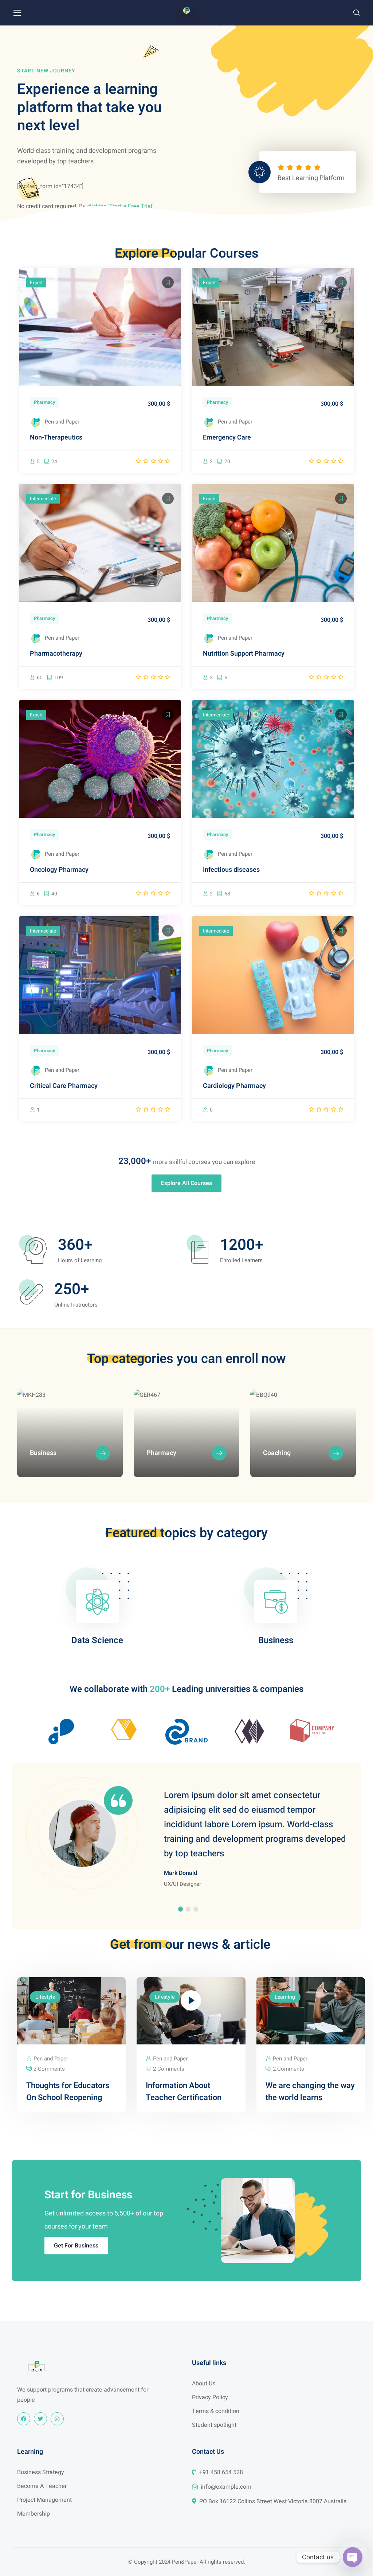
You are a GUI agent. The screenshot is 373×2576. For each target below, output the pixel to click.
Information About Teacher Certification (184, 2092)
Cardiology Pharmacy (234, 1086)
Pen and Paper (62, 422)
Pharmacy (44, 402)
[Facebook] (24, 2419)
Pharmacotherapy (56, 654)
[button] (356, 13)
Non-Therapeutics (56, 438)
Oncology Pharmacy (59, 870)
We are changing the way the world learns (310, 2092)
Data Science (97, 1640)
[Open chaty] (353, 2557)
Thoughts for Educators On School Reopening (68, 2092)
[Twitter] (40, 2419)
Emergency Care (227, 438)
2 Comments (49, 2069)
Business (276, 1640)
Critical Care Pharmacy (64, 1086)
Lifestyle (45, 1997)
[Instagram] (57, 2419)
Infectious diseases (231, 870)
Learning (285, 1997)
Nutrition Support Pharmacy (244, 654)
